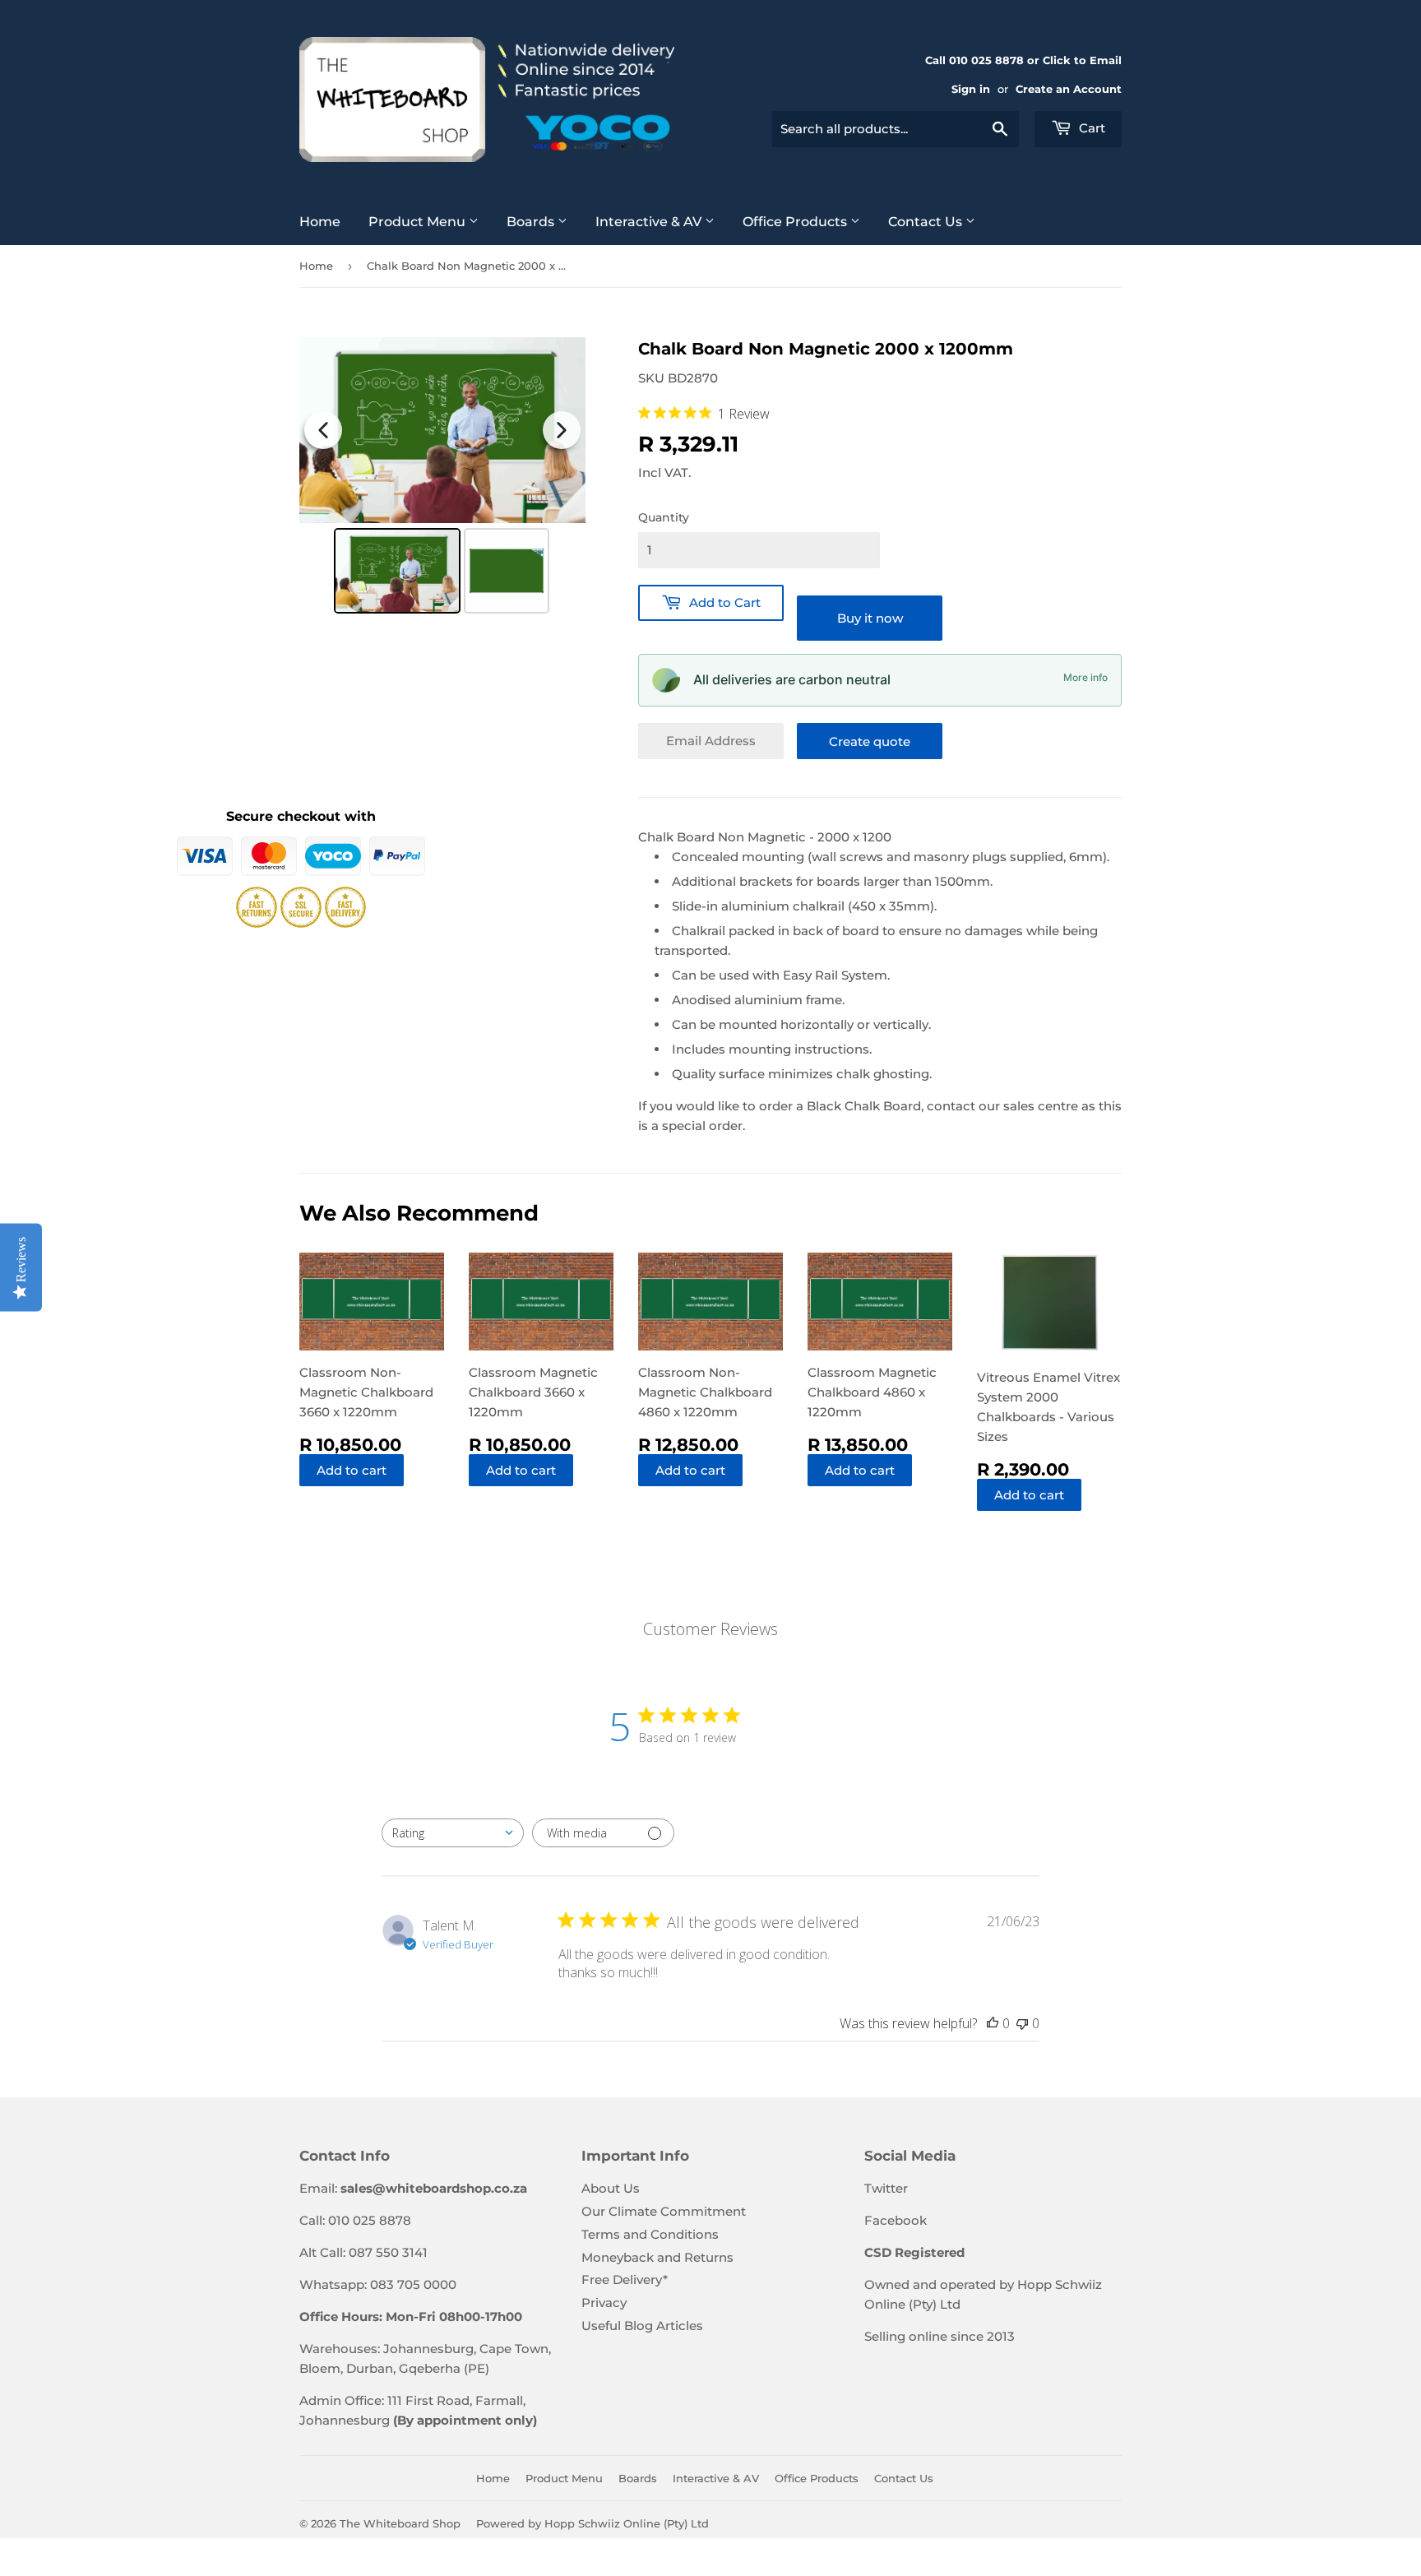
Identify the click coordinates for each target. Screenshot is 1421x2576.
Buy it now (870, 618)
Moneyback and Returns (657, 2257)
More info (1085, 677)
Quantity (664, 517)
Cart (1090, 128)
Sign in (971, 89)
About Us (611, 2188)
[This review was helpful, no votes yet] (993, 2023)
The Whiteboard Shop (400, 2523)
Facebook (896, 2220)
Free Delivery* (625, 2279)
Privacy (604, 2303)
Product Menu (419, 222)
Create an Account (1069, 89)
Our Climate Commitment (664, 2211)
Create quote (870, 741)
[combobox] (896, 129)
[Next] (562, 430)
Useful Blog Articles (642, 2326)
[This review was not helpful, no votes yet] (1022, 2023)
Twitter (886, 2188)
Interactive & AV (650, 222)
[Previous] (323, 430)
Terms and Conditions (650, 2234)
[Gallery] (442, 478)
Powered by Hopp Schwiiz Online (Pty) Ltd (592, 2523)
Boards (532, 222)
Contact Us (927, 222)
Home (320, 222)
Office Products (796, 222)
